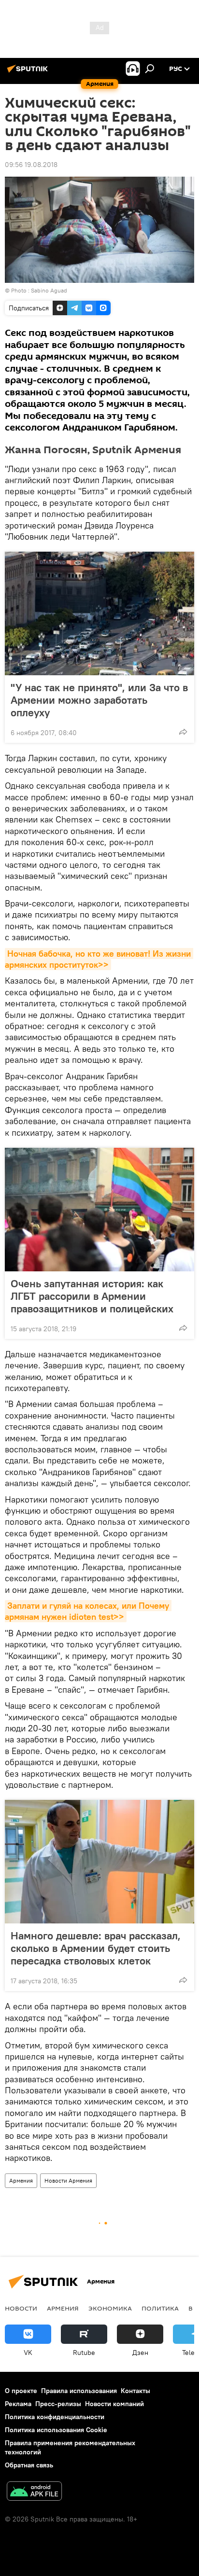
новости (21, 2308)
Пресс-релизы (58, 2404)
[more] (183, 732)
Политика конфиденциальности (55, 2417)
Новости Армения (68, 2180)
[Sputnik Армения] (29, 72)
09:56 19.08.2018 (31, 165)
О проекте (21, 2391)
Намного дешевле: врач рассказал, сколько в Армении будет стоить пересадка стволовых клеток (96, 1948)
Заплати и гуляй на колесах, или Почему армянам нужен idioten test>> (88, 1611)
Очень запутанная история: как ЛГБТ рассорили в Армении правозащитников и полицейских (92, 1296)
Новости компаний (114, 2404)
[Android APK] (34, 2492)
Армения (21, 2180)
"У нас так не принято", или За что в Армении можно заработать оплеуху (99, 700)
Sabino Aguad (49, 290)
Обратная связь (29, 2465)
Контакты (135, 2391)
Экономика (110, 2308)
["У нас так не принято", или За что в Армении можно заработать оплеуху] (99, 613)
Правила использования (79, 2391)
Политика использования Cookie (56, 2430)
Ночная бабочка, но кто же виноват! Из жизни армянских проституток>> (99, 959)
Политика (160, 2308)
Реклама (18, 2404)
